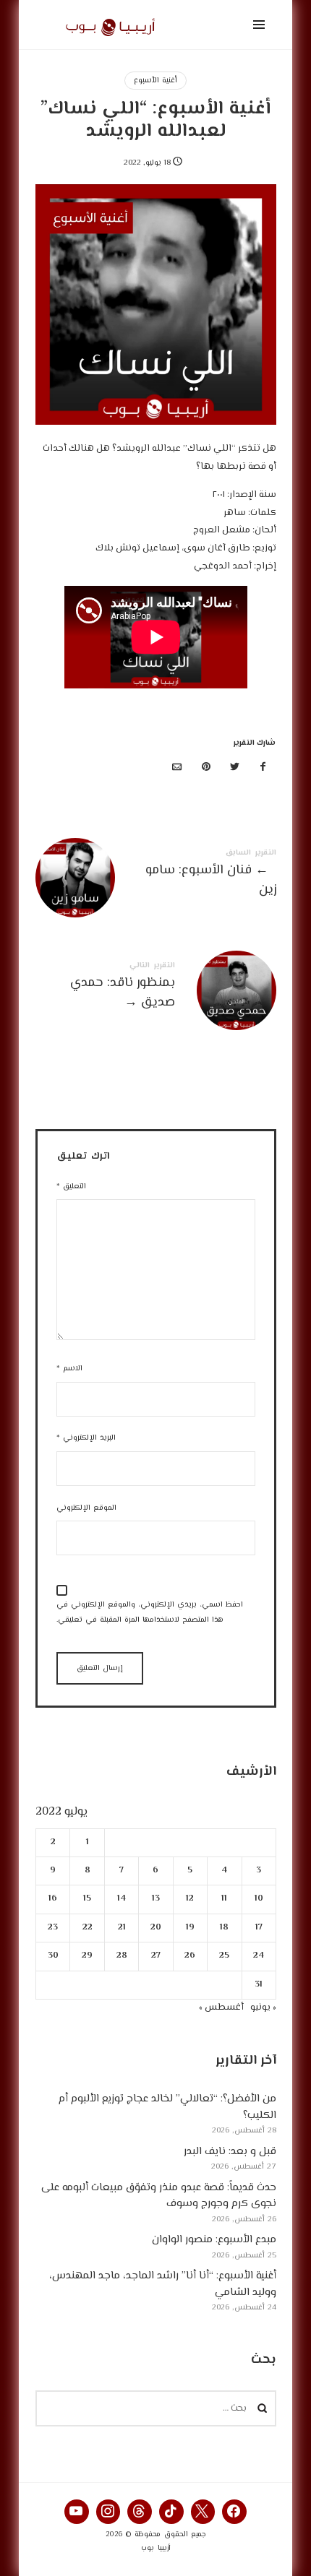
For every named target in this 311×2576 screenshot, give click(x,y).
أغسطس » (221, 2007)
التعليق (71, 1187)
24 (259, 1956)
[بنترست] (206, 768)
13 (156, 1899)
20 (156, 1928)
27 (156, 1956)
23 (53, 1928)
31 (259, 1985)
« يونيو (263, 2007)
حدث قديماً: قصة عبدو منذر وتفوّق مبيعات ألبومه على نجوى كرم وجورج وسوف (159, 2196)
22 (87, 1928)
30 (52, 1956)
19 (189, 1928)
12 (190, 1899)
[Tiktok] (171, 2512)
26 (190, 1956)
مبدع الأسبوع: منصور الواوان (214, 2240)
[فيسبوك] (263, 768)
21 (121, 1928)
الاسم (69, 1369)
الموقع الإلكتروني (86, 1508)
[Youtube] (77, 2512)
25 (224, 1956)
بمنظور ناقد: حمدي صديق (156, 988)
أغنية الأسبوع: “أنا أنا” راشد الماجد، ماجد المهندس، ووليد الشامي (163, 2285)
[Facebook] (234, 2512)
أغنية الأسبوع (155, 81)
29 (87, 1956)
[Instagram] (108, 2512)
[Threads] (140, 2512)
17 (258, 1928)
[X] (203, 2512)
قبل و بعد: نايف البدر (230, 2152)
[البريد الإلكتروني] (177, 768)
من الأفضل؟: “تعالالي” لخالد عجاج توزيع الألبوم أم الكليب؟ (167, 2108)
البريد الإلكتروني (86, 1438)
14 (122, 1899)
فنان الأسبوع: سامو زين (156, 876)
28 (121, 1956)
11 (224, 1899)
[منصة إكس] (234, 768)
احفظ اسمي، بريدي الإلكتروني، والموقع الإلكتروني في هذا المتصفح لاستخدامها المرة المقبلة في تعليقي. (150, 1612)
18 (224, 1928)
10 (258, 1899)
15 (87, 1899)
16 (53, 1899)
